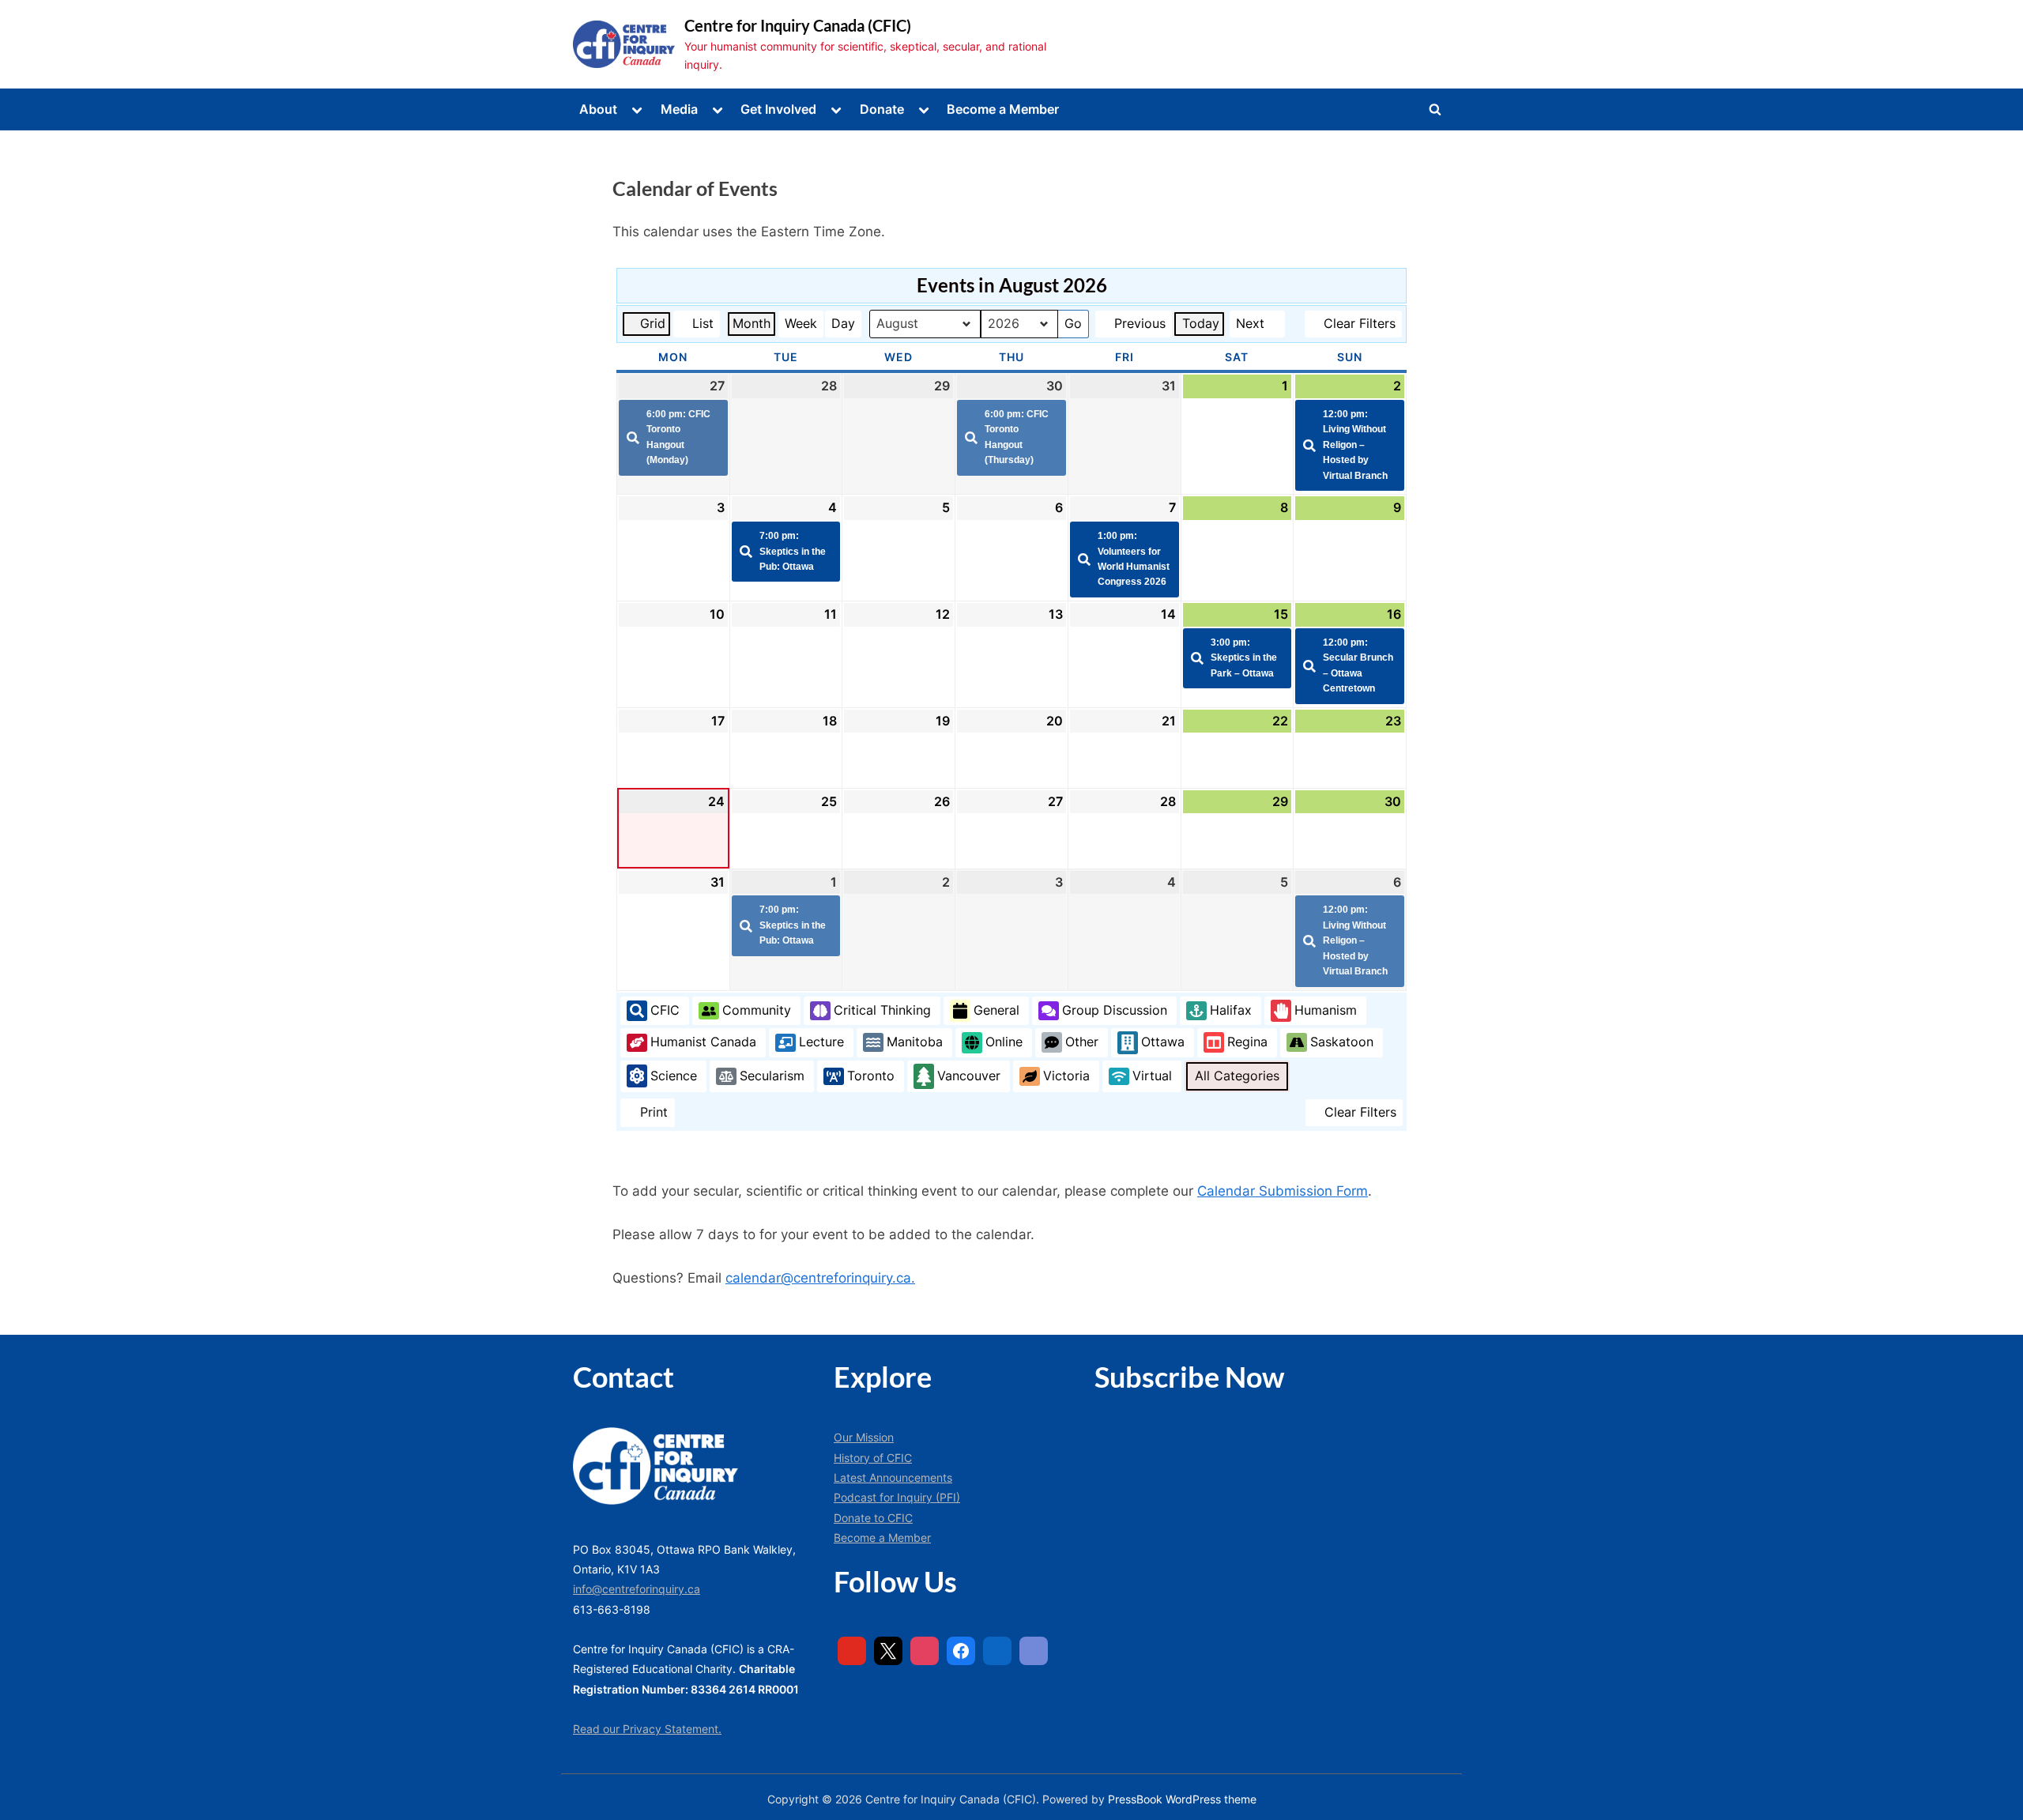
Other (1082, 1042)
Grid (646, 326)
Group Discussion (1115, 1010)
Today (1201, 323)
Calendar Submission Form (1283, 1191)
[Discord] (1034, 1651)
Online (1004, 1042)
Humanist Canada (703, 1042)
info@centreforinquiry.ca (637, 1589)
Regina (1247, 1042)
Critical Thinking (882, 1010)
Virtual (1152, 1076)
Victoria (1066, 1076)
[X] (888, 1651)
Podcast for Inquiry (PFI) (897, 1497)
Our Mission (864, 1437)
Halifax (1231, 1010)
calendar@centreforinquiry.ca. (820, 1278)
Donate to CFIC (873, 1518)
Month (752, 323)
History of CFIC (873, 1458)
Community (757, 1010)
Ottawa (1163, 1042)
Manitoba (915, 1042)
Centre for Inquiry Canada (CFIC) (798, 25)
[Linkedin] (997, 1651)
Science (674, 1076)
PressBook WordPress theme (1182, 1799)
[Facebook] (961, 1651)
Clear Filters (1360, 323)
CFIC (665, 1010)
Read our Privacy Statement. (647, 1729)
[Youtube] (852, 1651)
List (696, 326)
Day (843, 323)
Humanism (1326, 1010)
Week (801, 323)
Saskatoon (1342, 1042)
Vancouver (969, 1076)
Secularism (772, 1076)
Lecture (821, 1042)
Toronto (871, 1076)
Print (647, 1115)
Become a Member (1003, 109)
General (996, 1010)
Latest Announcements (893, 1477)
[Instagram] (925, 1651)
